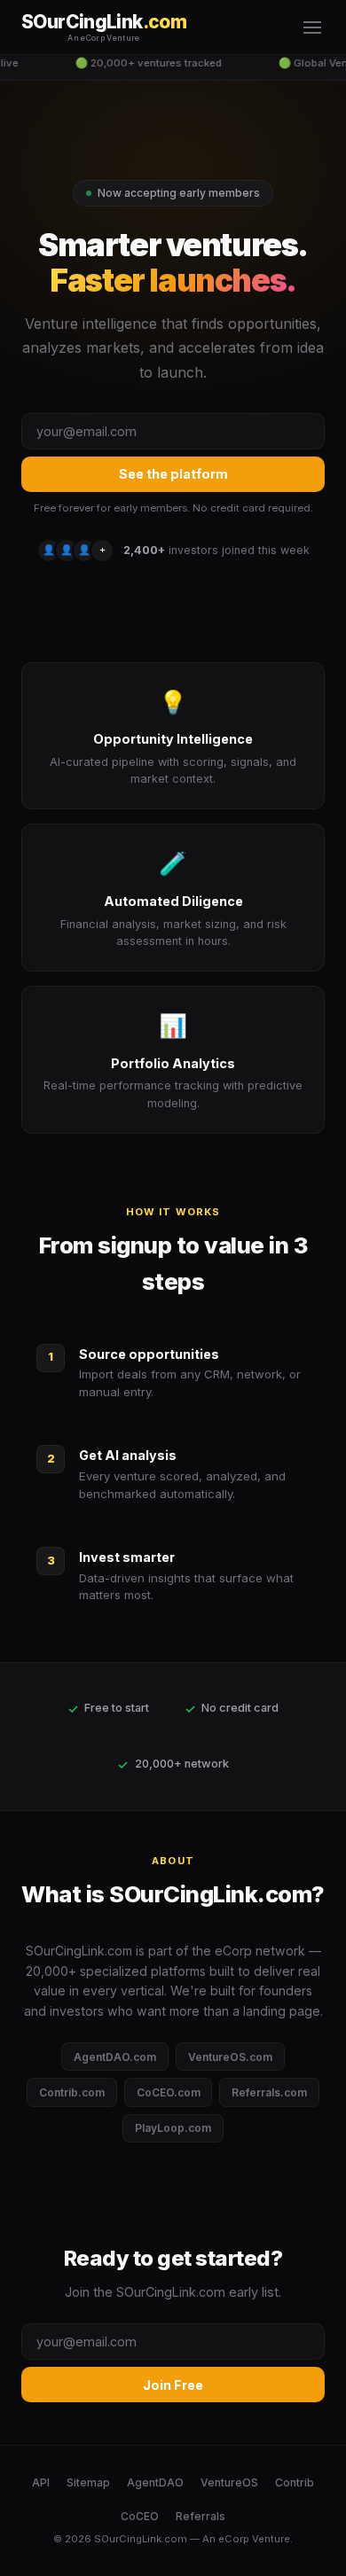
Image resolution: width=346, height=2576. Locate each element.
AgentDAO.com (115, 2057)
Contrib (295, 2482)
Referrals (201, 2516)
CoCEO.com (169, 2092)
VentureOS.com (230, 2057)
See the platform (173, 474)
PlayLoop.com (173, 2128)
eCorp (234, 2539)
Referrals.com (269, 2092)
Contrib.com (72, 2092)
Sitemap (88, 2482)
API (41, 2482)
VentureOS (229, 2482)
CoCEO (140, 2516)
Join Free (173, 2385)
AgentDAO (155, 2482)
